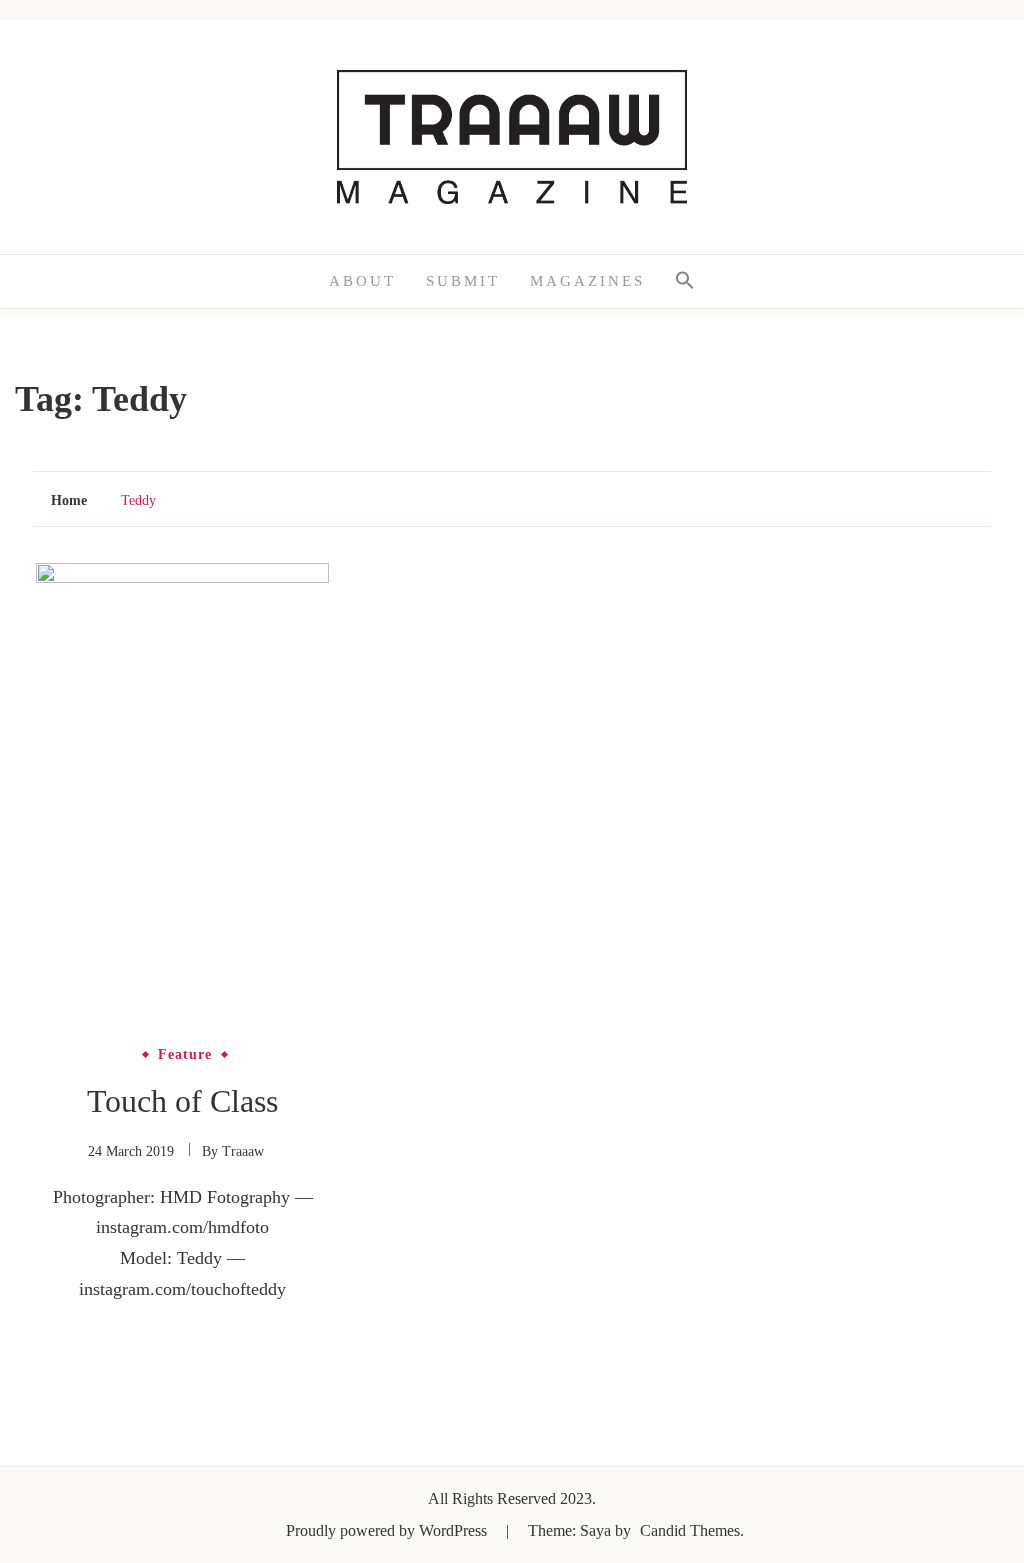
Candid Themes (690, 1530)
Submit (463, 281)
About (362, 281)
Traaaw (243, 1151)
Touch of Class (182, 1101)
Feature (185, 1055)
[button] (685, 281)
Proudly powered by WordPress (388, 1530)
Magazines (587, 281)
